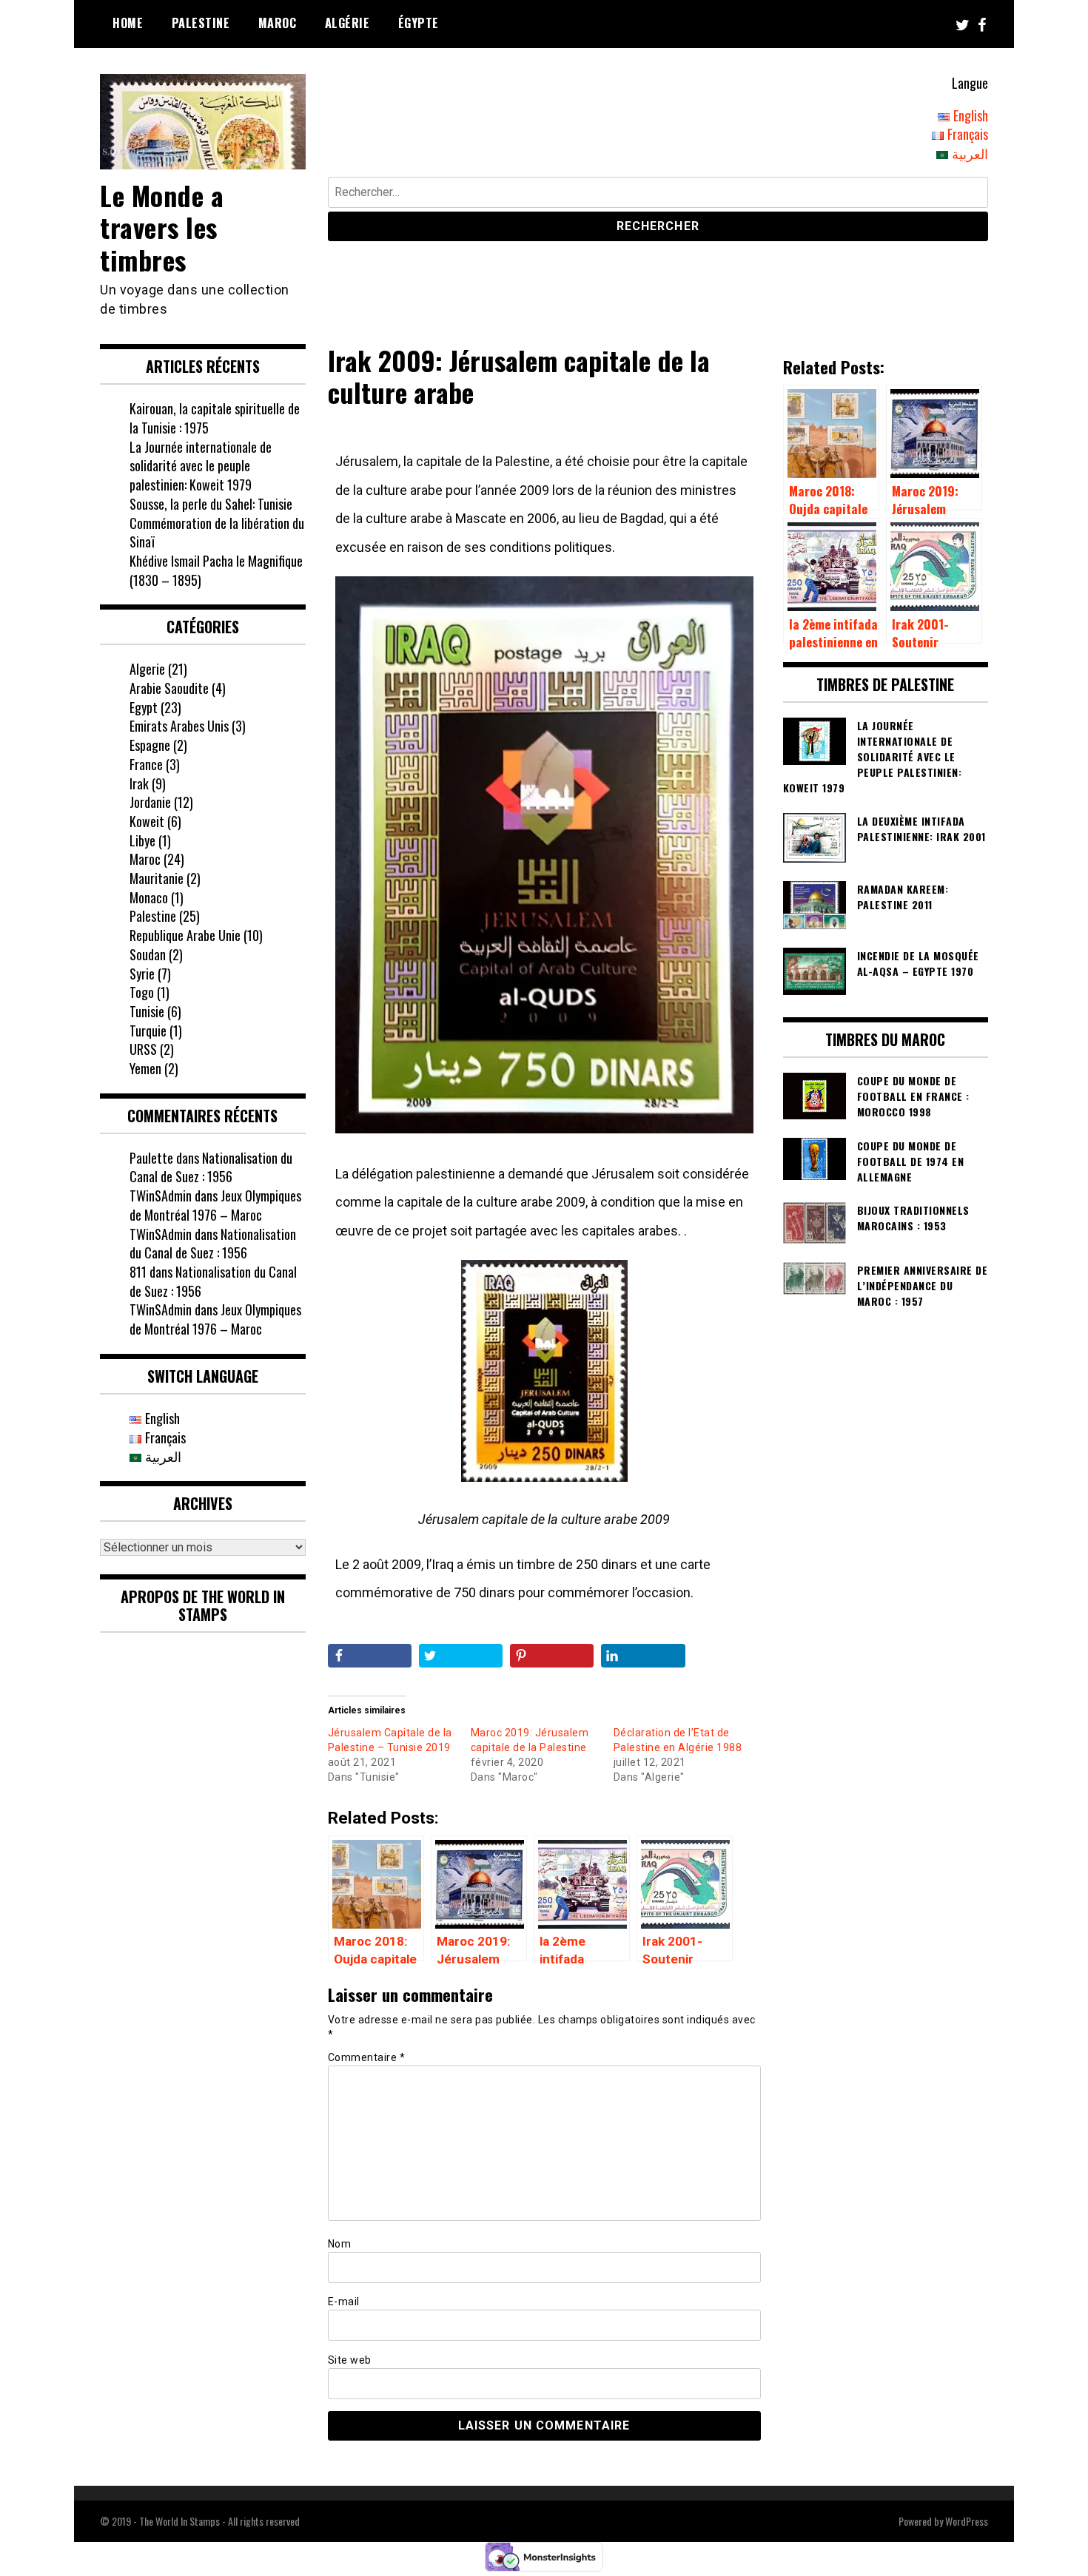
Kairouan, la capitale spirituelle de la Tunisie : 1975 (215, 418)
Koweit (147, 821)
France (146, 764)
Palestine (201, 23)
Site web (350, 2360)
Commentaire (367, 2057)
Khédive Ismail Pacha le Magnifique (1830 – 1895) (216, 570)
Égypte (419, 23)
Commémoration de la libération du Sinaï (217, 533)
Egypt (144, 707)
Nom (340, 2244)
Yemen (145, 1068)
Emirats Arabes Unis (179, 726)
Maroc (278, 23)
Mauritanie (157, 878)
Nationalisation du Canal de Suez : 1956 (211, 1167)
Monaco (149, 897)
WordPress (967, 2521)
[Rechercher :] (658, 194)
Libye (142, 840)
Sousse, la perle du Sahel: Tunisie (211, 504)
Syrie (142, 974)
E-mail (344, 2302)
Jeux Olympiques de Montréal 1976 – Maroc (215, 1205)
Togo (142, 992)
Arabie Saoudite (169, 688)
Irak (139, 783)
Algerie (147, 669)
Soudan (148, 954)
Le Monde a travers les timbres (162, 227)
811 (138, 1272)
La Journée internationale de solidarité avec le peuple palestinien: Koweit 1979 (201, 466)
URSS (143, 1049)
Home (128, 23)
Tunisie (147, 1011)
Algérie (347, 23)
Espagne (150, 745)
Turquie (148, 1031)
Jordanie (150, 802)
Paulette (151, 1158)
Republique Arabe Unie (185, 935)
